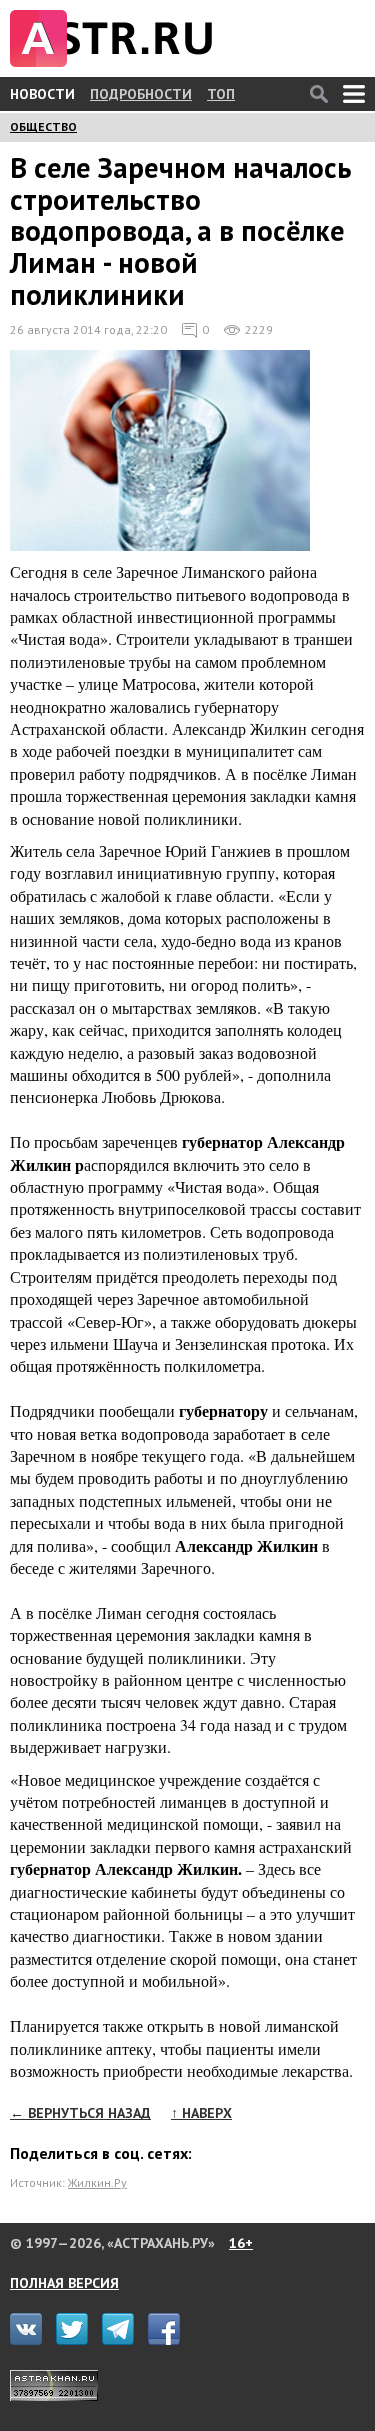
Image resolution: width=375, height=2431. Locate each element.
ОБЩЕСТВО (43, 126)
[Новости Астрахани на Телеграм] (123, 2340)
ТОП (221, 94)
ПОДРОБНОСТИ (141, 94)
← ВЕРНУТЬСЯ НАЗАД (80, 2113)
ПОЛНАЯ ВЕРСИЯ (64, 2283)
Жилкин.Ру (97, 2182)
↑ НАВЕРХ (201, 2113)
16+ (241, 2243)
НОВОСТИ (42, 94)
